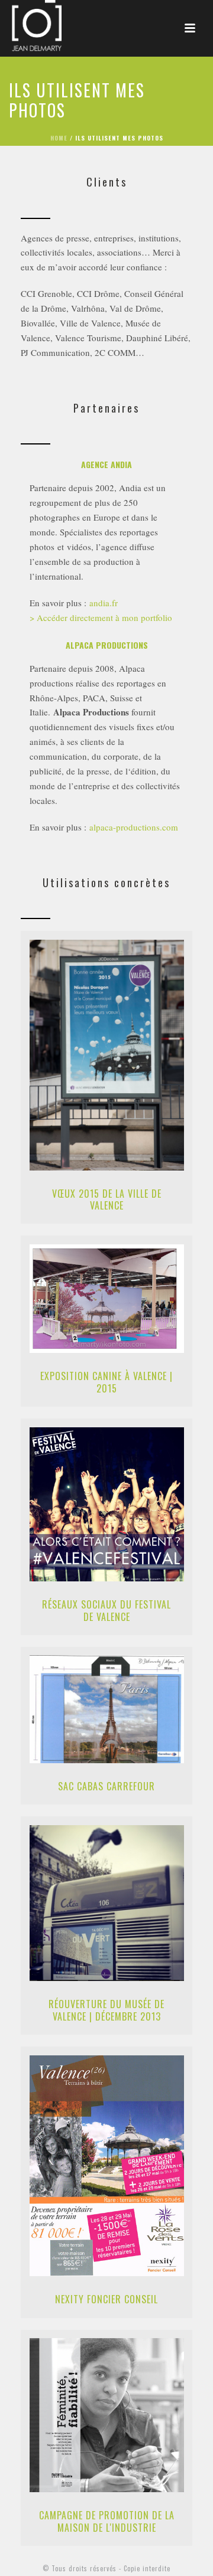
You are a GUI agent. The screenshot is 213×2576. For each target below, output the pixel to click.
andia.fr (104, 603)
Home (59, 138)
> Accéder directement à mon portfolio (102, 617)
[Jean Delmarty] (25, 27)
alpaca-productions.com (134, 827)
